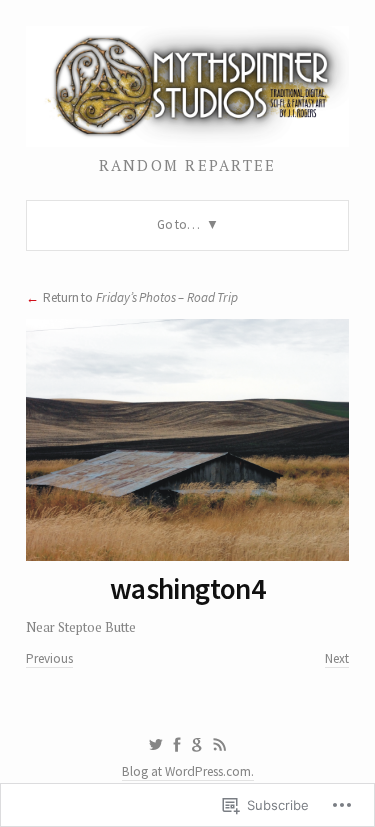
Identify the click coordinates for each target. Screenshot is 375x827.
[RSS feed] (220, 745)
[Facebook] (177, 745)
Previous (49, 658)
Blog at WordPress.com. (188, 771)
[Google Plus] (197, 745)
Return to (140, 297)
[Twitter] (155, 745)
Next (337, 658)
